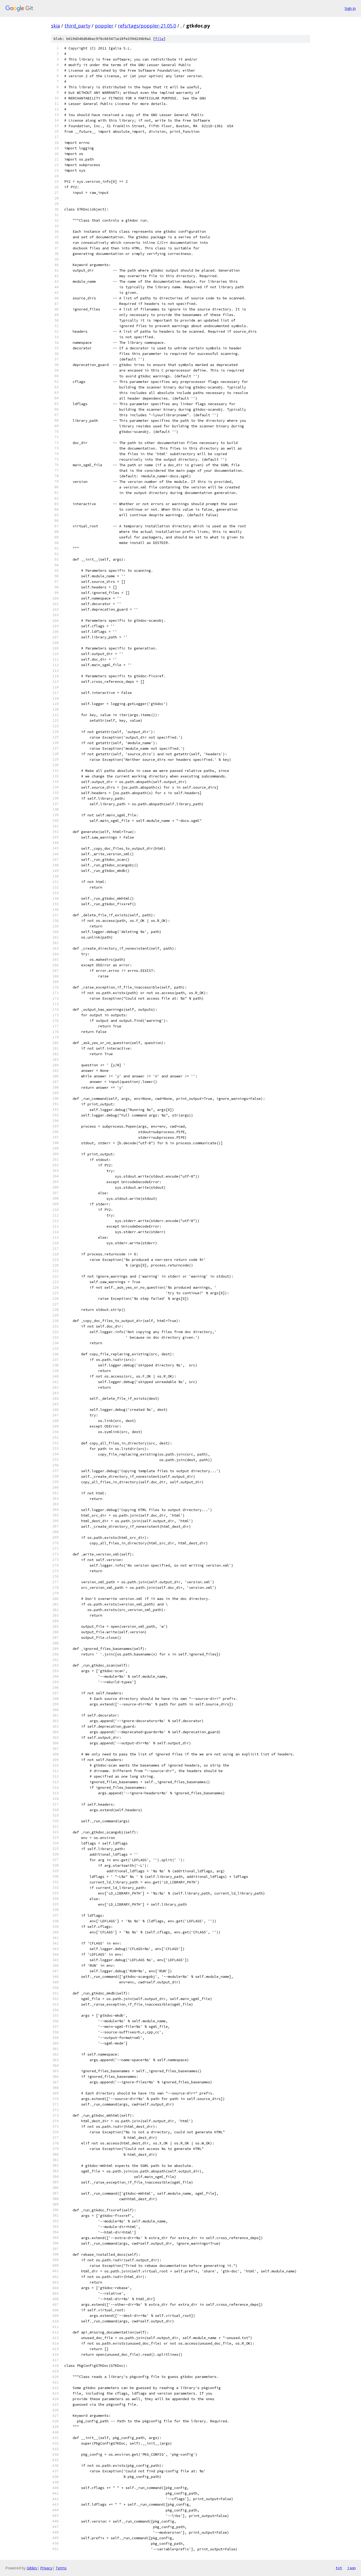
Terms (61, 2568)
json (351, 2568)
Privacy (46, 2568)
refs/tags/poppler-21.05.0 (147, 26)
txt (339, 2568)
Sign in (350, 8)
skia (55, 26)
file (159, 39)
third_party (77, 26)
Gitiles (32, 2568)
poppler (104, 26)
